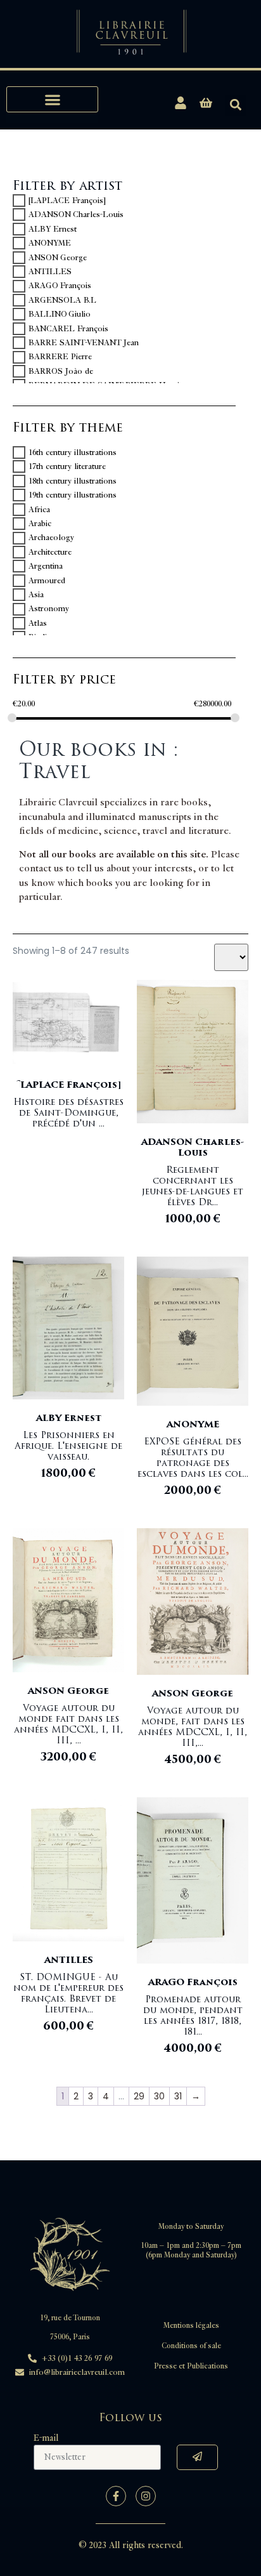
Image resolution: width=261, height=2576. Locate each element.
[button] (52, 99)
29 (139, 2096)
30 (159, 2096)
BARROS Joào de (61, 371)
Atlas (38, 623)
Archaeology (51, 538)
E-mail (46, 2438)
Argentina (46, 566)
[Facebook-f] (116, 2496)
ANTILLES (50, 272)
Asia (36, 595)
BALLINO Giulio (60, 314)
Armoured (47, 581)
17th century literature (67, 466)
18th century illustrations (73, 481)
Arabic (40, 524)
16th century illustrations (73, 452)
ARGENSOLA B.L (62, 300)
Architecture (50, 552)
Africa (39, 510)
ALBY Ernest (53, 229)
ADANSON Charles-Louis (76, 215)
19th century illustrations (73, 495)
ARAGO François (60, 286)
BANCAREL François (68, 329)
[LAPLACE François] (67, 201)
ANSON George (58, 258)
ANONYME (50, 243)
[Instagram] (146, 2496)
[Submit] (197, 2457)
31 (178, 2096)
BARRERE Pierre (60, 357)
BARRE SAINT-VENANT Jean (84, 343)
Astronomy (49, 609)
